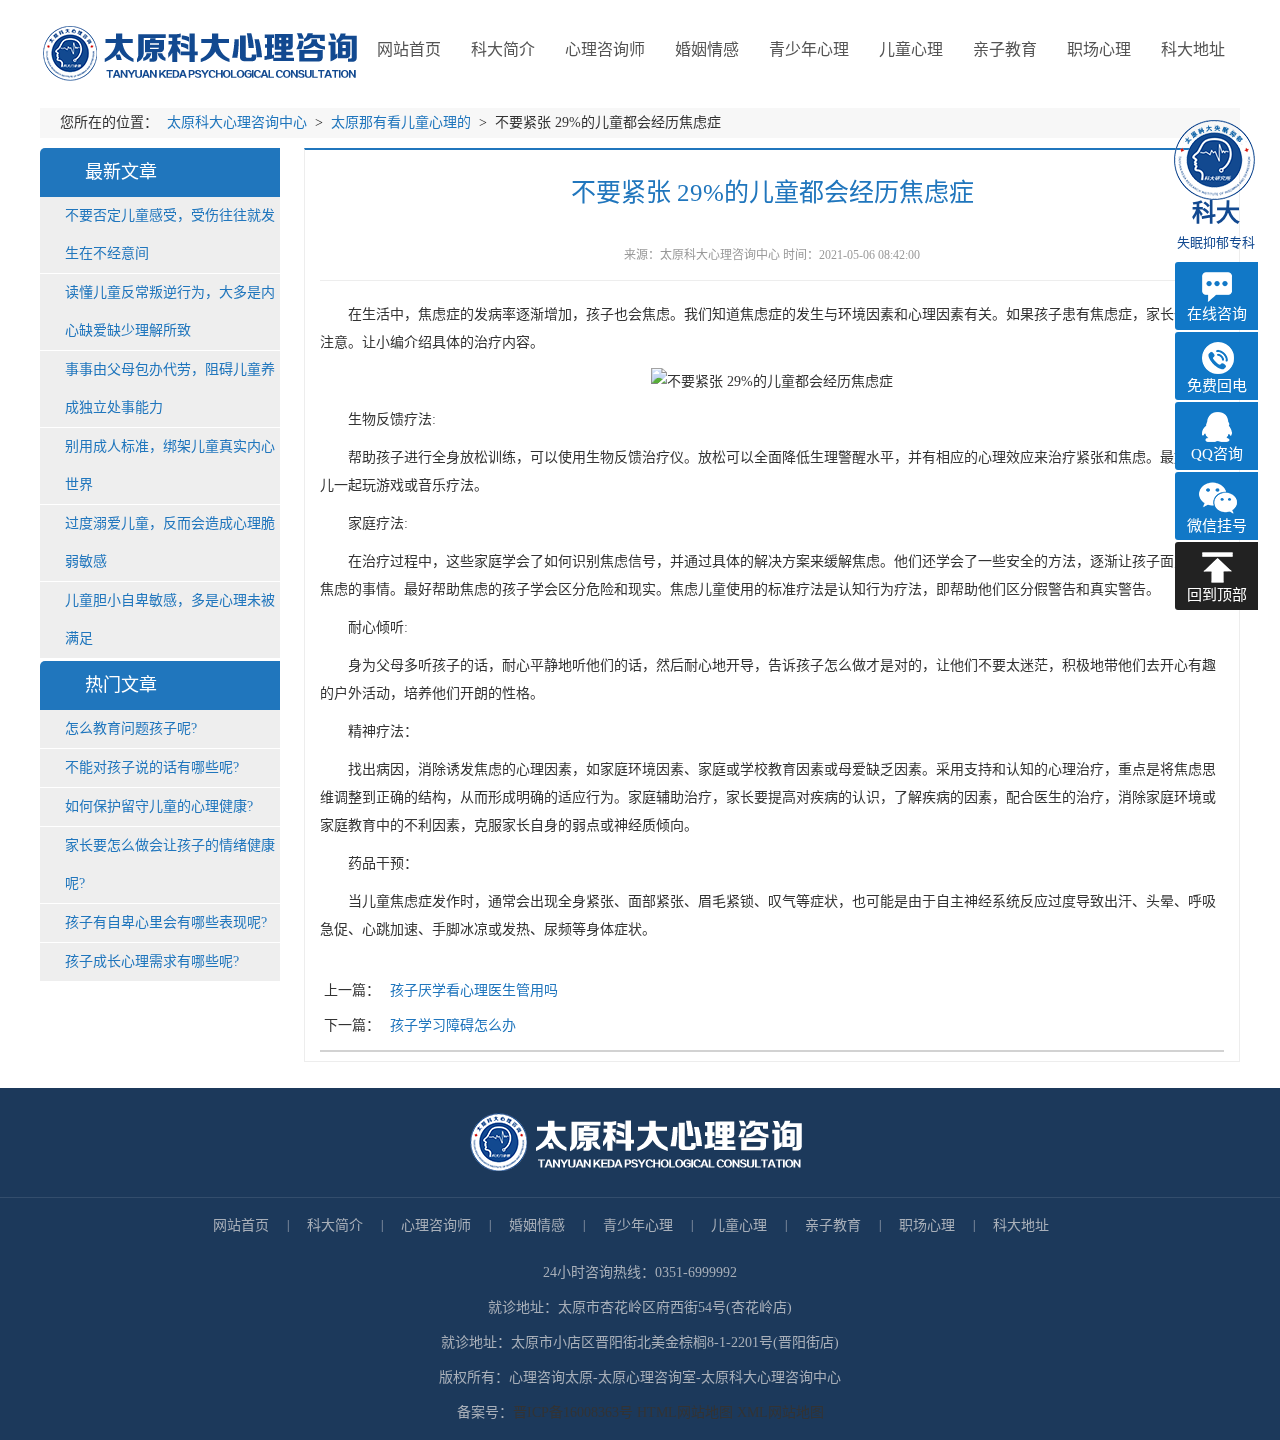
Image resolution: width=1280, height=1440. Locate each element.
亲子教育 (833, 1225)
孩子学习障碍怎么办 (453, 1025)
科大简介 (335, 1225)
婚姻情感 (537, 1225)
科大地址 (1021, 1225)
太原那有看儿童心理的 (403, 122)
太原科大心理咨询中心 (239, 122)
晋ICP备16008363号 (573, 1412)
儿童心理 (739, 1225)
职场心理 (927, 1225)
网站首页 (409, 49)
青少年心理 (638, 1225)
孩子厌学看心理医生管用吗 (474, 990)
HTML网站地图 (687, 1412)
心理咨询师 (436, 1225)
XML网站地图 (780, 1412)
